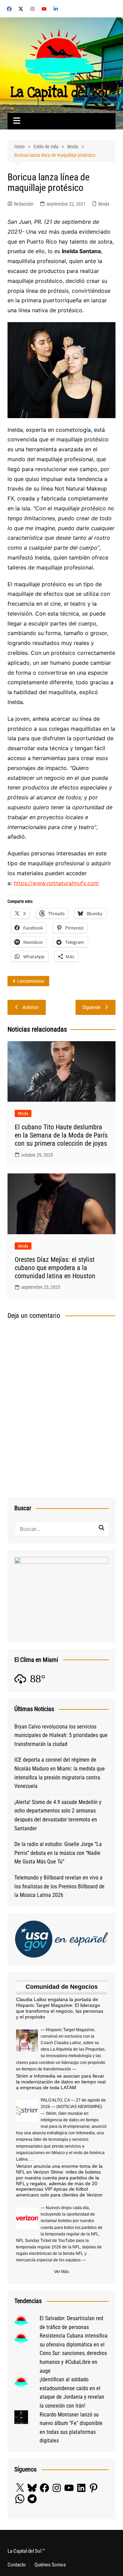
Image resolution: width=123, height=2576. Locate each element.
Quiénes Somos (50, 2565)
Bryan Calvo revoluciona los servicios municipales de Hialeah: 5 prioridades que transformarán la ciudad (61, 1735)
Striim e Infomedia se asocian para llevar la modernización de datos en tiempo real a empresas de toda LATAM (61, 2082)
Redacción (24, 204)
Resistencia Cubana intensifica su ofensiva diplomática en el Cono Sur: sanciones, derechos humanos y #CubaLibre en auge (74, 2353)
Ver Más (61, 2272)
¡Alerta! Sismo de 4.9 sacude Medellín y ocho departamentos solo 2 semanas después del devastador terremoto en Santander (58, 1815)
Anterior (31, 1007)
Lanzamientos (31, 981)
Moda (104, 204)
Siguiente (91, 1007)
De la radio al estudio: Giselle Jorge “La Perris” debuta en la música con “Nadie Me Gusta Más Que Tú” (58, 1853)
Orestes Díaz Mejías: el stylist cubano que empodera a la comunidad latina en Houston (55, 1268)
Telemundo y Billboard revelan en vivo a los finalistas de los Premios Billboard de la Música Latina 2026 (59, 1886)
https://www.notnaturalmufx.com (56, 883)
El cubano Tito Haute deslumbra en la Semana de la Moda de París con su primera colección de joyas (61, 1135)
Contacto (17, 2565)
